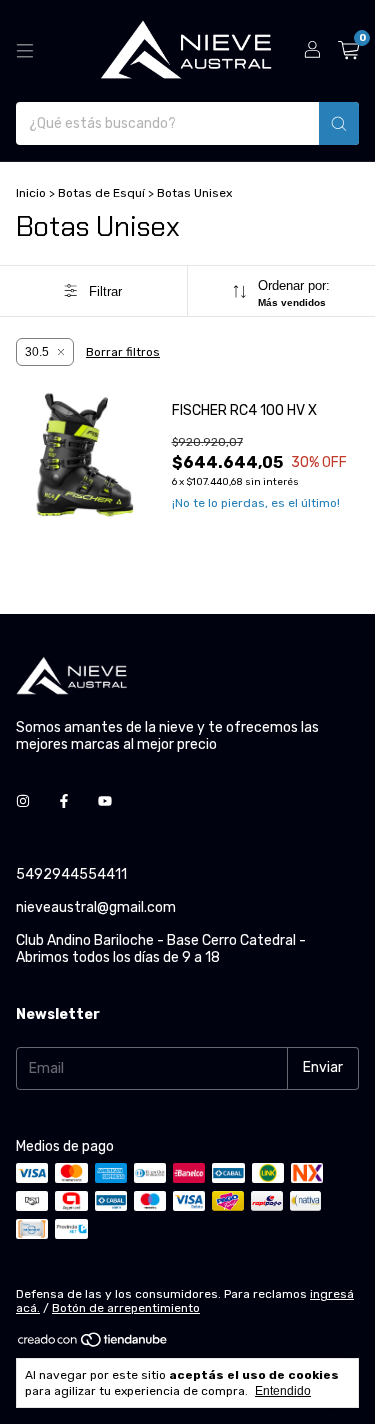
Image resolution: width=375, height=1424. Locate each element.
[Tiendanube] (93, 1344)
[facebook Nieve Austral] (64, 801)
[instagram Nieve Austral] (23, 801)
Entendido (283, 1391)
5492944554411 (71, 874)
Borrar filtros (123, 352)
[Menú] (25, 51)
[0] (348, 51)
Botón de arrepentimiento (126, 1308)
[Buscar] (339, 123)
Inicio (31, 193)
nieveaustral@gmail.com (96, 907)
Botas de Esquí (101, 193)
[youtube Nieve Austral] (105, 801)
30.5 (37, 352)
